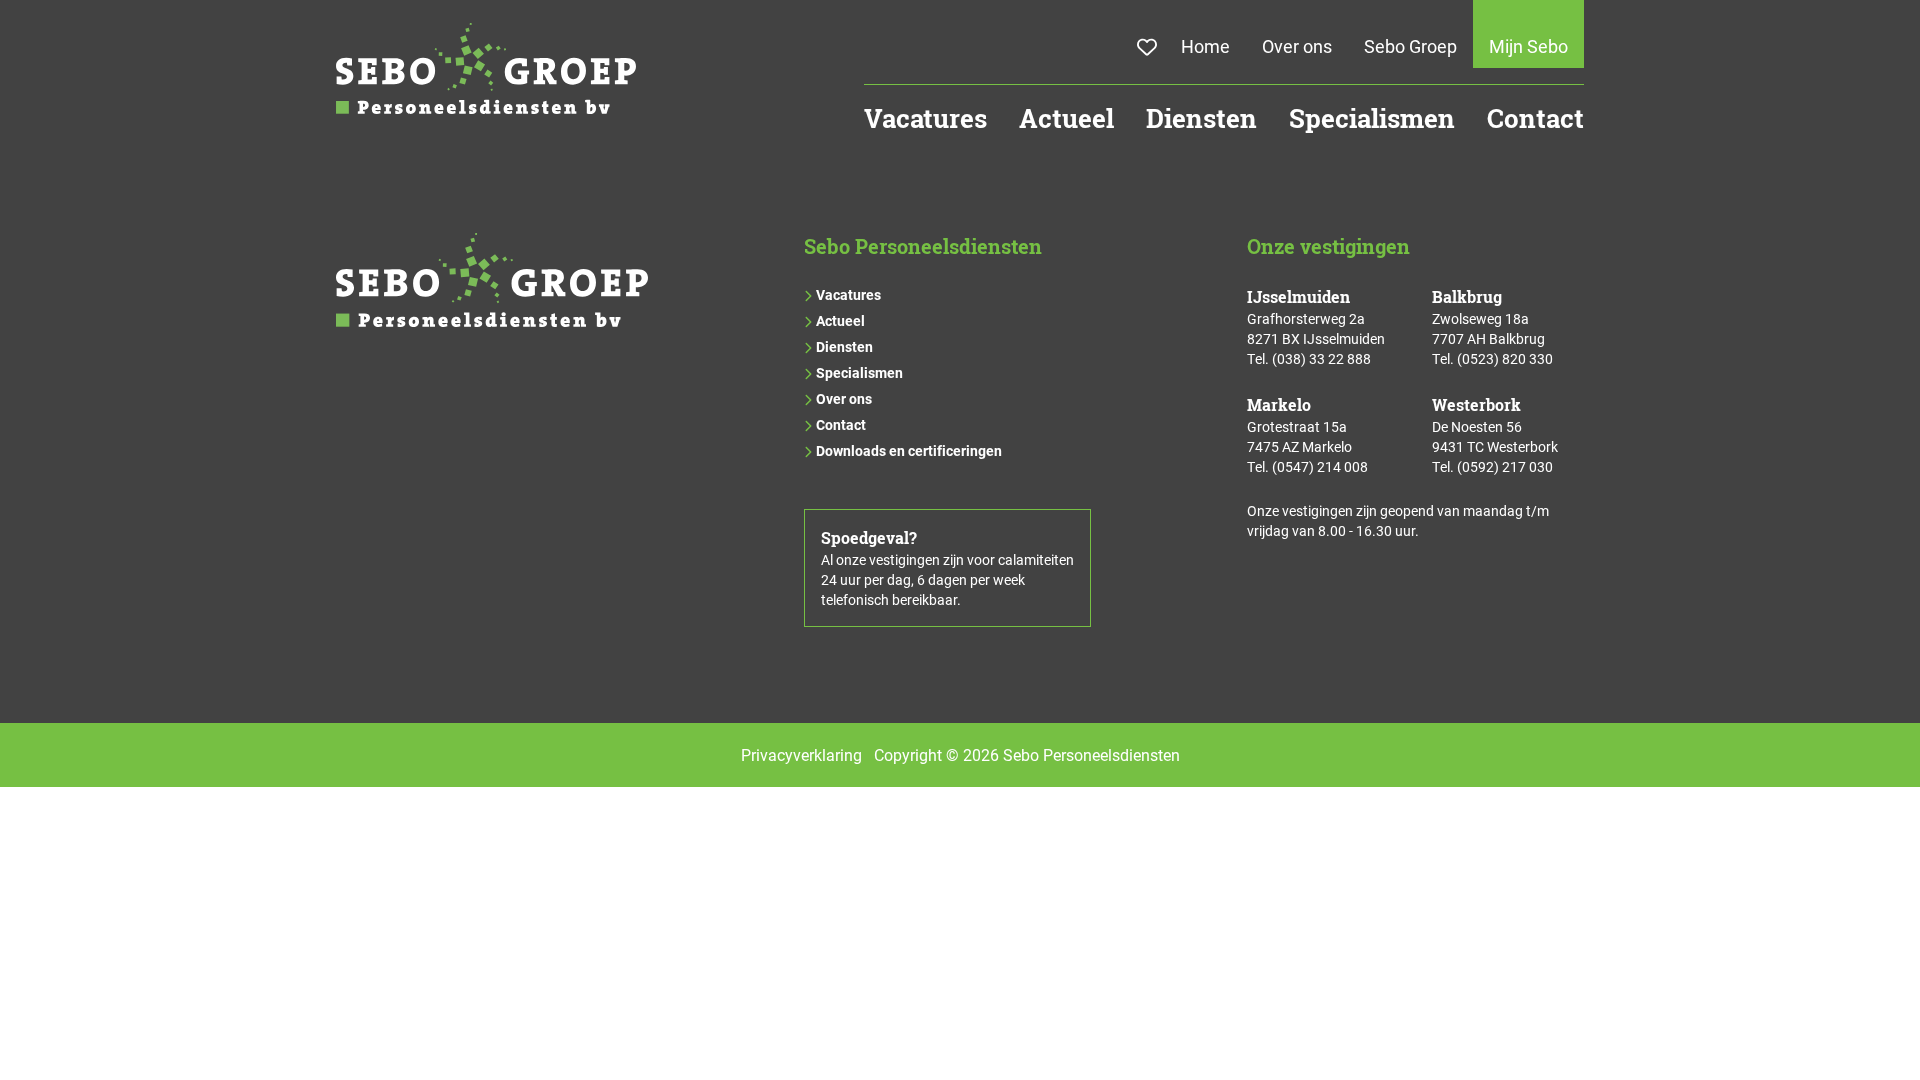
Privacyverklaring (801, 754)
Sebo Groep (1410, 46)
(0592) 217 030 (1505, 466)
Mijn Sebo (1528, 46)
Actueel (1066, 118)
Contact (1535, 118)
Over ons (1297, 46)
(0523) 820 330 (1505, 358)
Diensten (1201, 118)
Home (1205, 46)
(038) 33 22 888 (1321, 358)
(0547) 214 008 (1320, 466)
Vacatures (925, 118)
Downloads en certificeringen (909, 450)
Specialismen (1372, 118)
